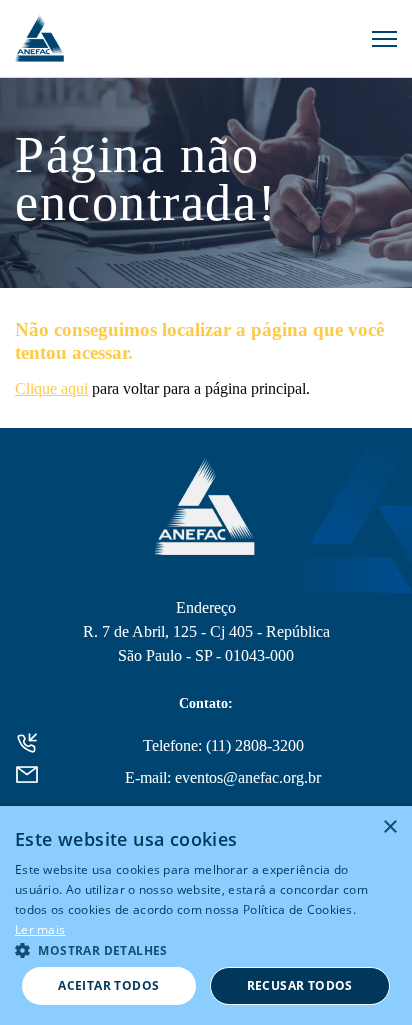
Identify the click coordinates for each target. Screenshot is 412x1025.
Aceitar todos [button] (108, 985)
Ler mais (40, 929)
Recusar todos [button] (300, 985)
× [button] (389, 827)
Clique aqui (51, 388)
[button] (206, 949)
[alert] (206, 915)
